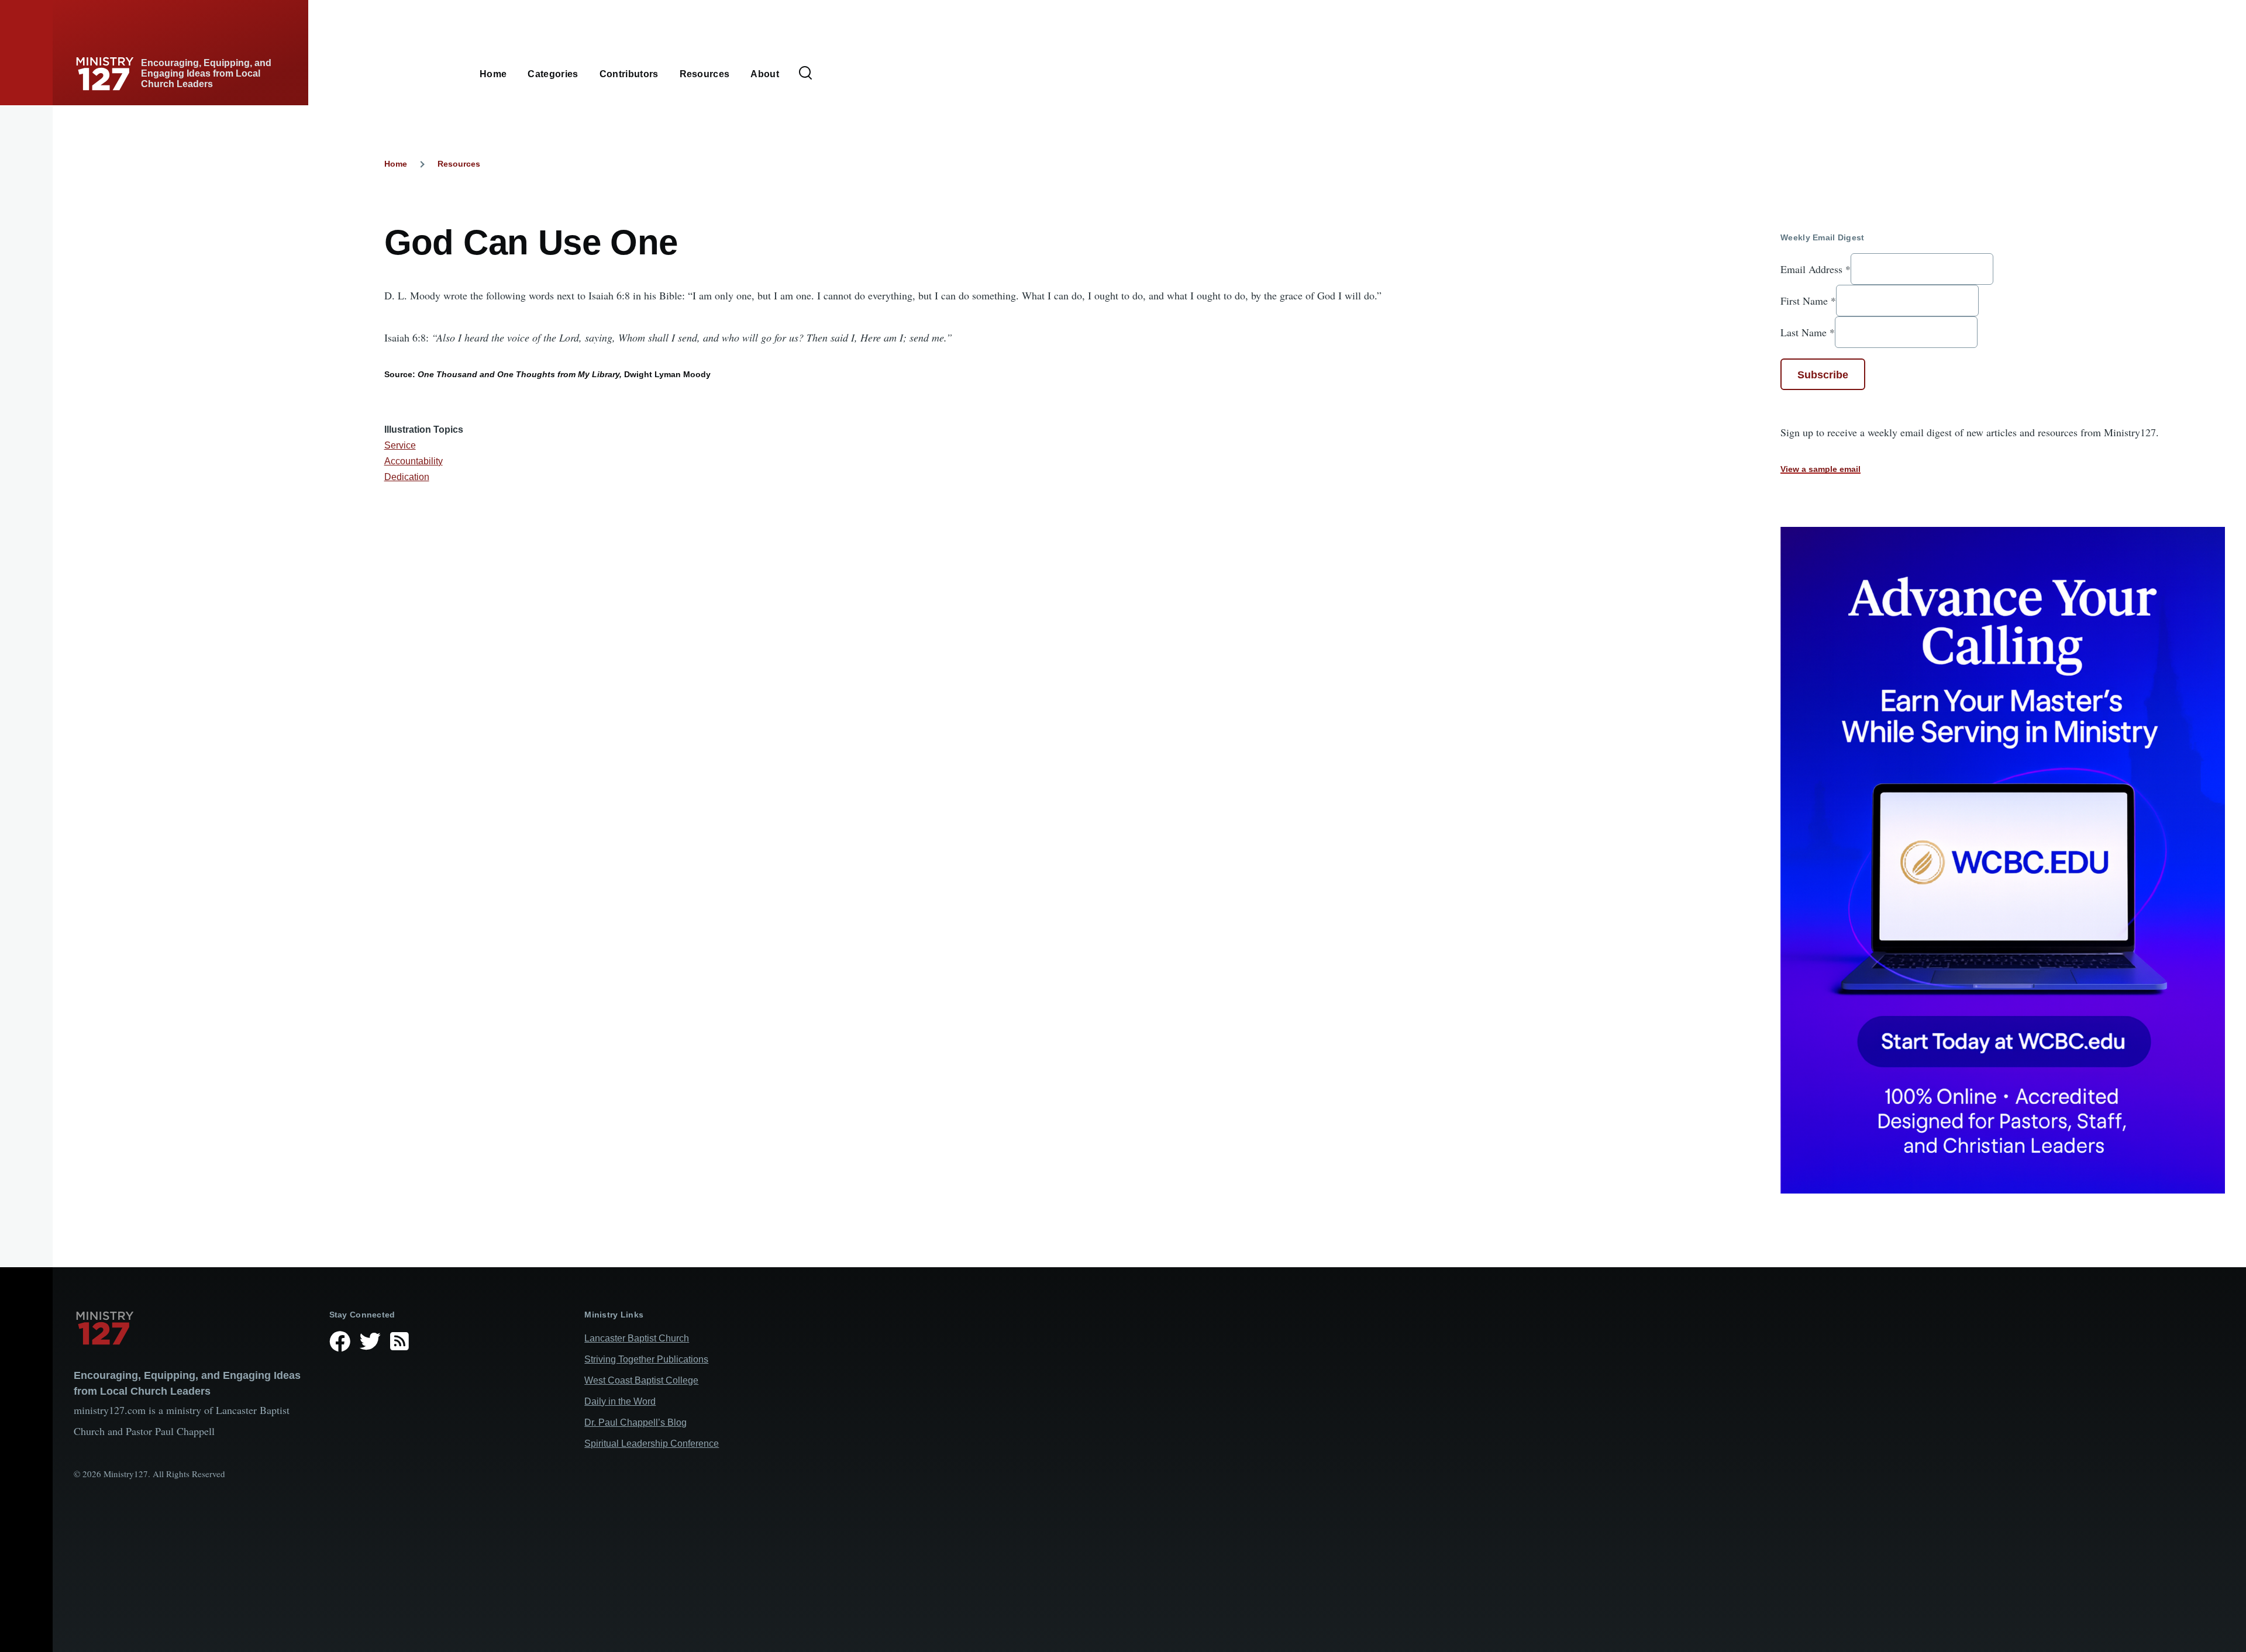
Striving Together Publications (646, 1359)
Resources (459, 164)
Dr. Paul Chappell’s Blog (635, 1422)
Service (400, 445)
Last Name (1808, 332)
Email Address (1816, 269)
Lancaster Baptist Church (637, 1338)
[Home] (192, 1328)
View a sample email (1820, 469)
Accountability (414, 461)
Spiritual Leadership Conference (652, 1444)
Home (396, 164)
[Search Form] (805, 74)
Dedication (407, 477)
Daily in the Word (620, 1401)
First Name (1808, 301)
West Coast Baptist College (641, 1380)
